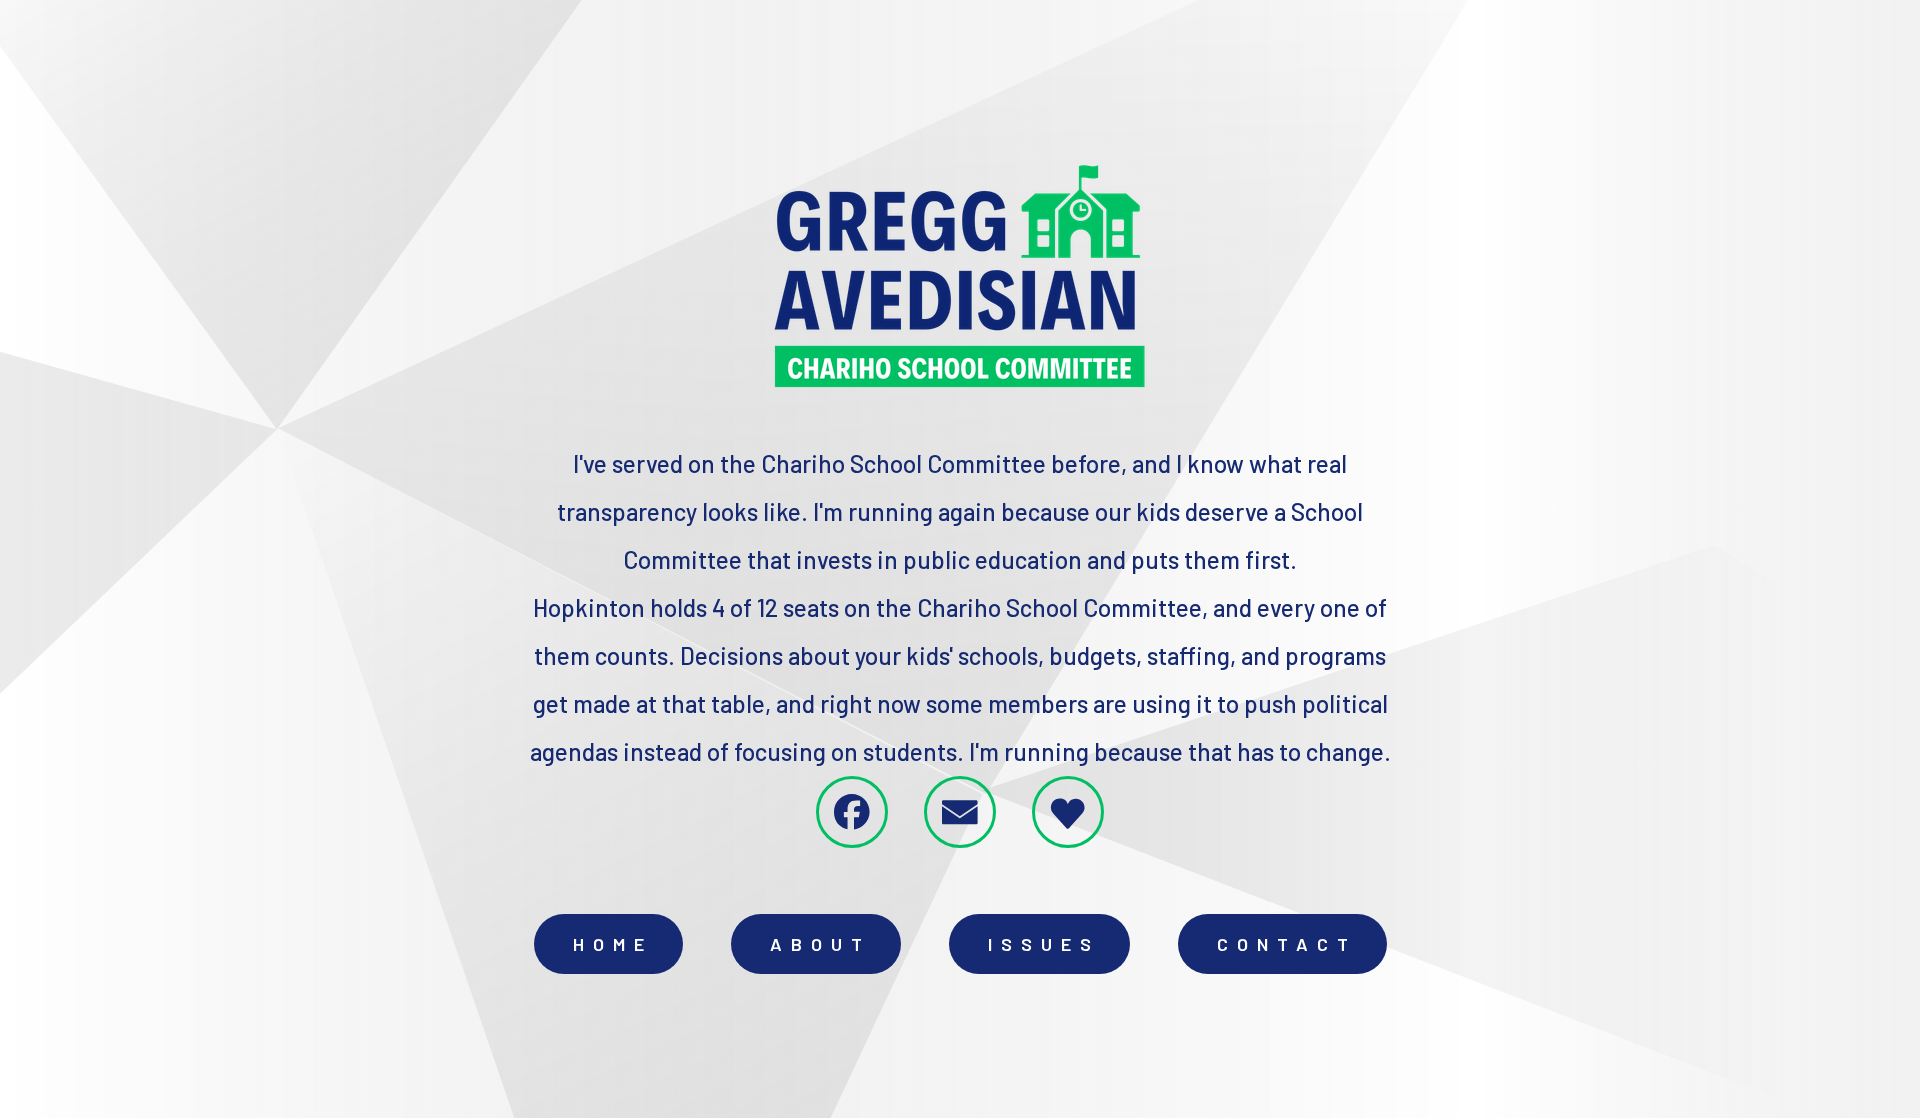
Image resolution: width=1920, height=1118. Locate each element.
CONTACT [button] (1287, 944)
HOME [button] (613, 944)
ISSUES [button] (1044, 944)
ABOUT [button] (820, 944)
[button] (852, 812)
